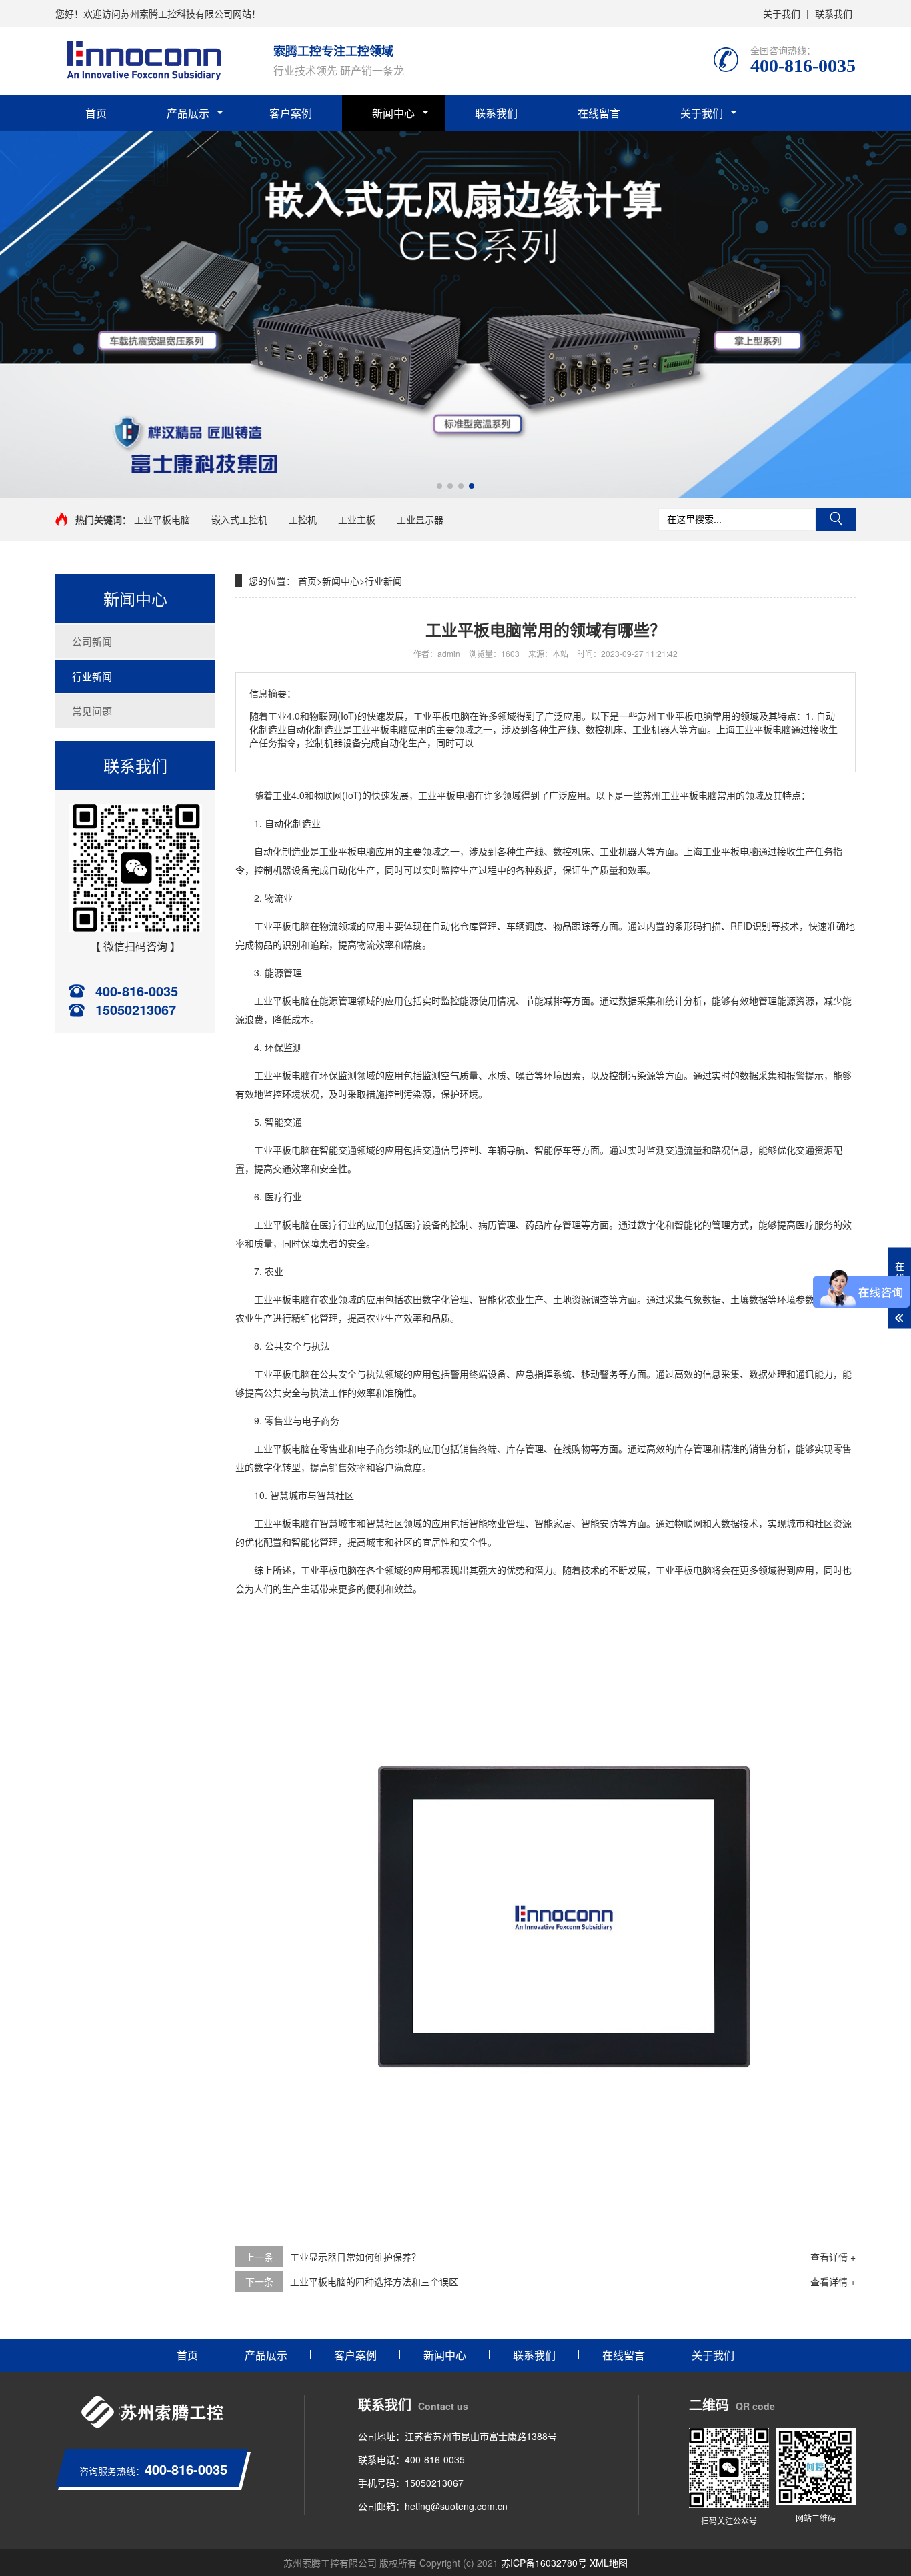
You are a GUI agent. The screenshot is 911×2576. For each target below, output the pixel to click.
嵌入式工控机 (239, 519)
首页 (96, 113)
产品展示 (188, 113)
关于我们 (782, 13)
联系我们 (834, 13)
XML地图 (609, 2563)
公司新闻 (92, 641)
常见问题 (92, 711)
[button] (439, 486)
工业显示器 (420, 519)
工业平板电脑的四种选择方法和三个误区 (374, 2281)
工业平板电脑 (162, 519)
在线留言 (599, 113)
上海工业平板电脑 (721, 851)
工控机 (303, 519)
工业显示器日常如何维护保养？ (355, 2257)
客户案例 (291, 113)
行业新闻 (92, 676)
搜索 (836, 519)
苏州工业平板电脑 (680, 795)
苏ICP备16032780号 (544, 2563)
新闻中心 (393, 113)
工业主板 (357, 519)
